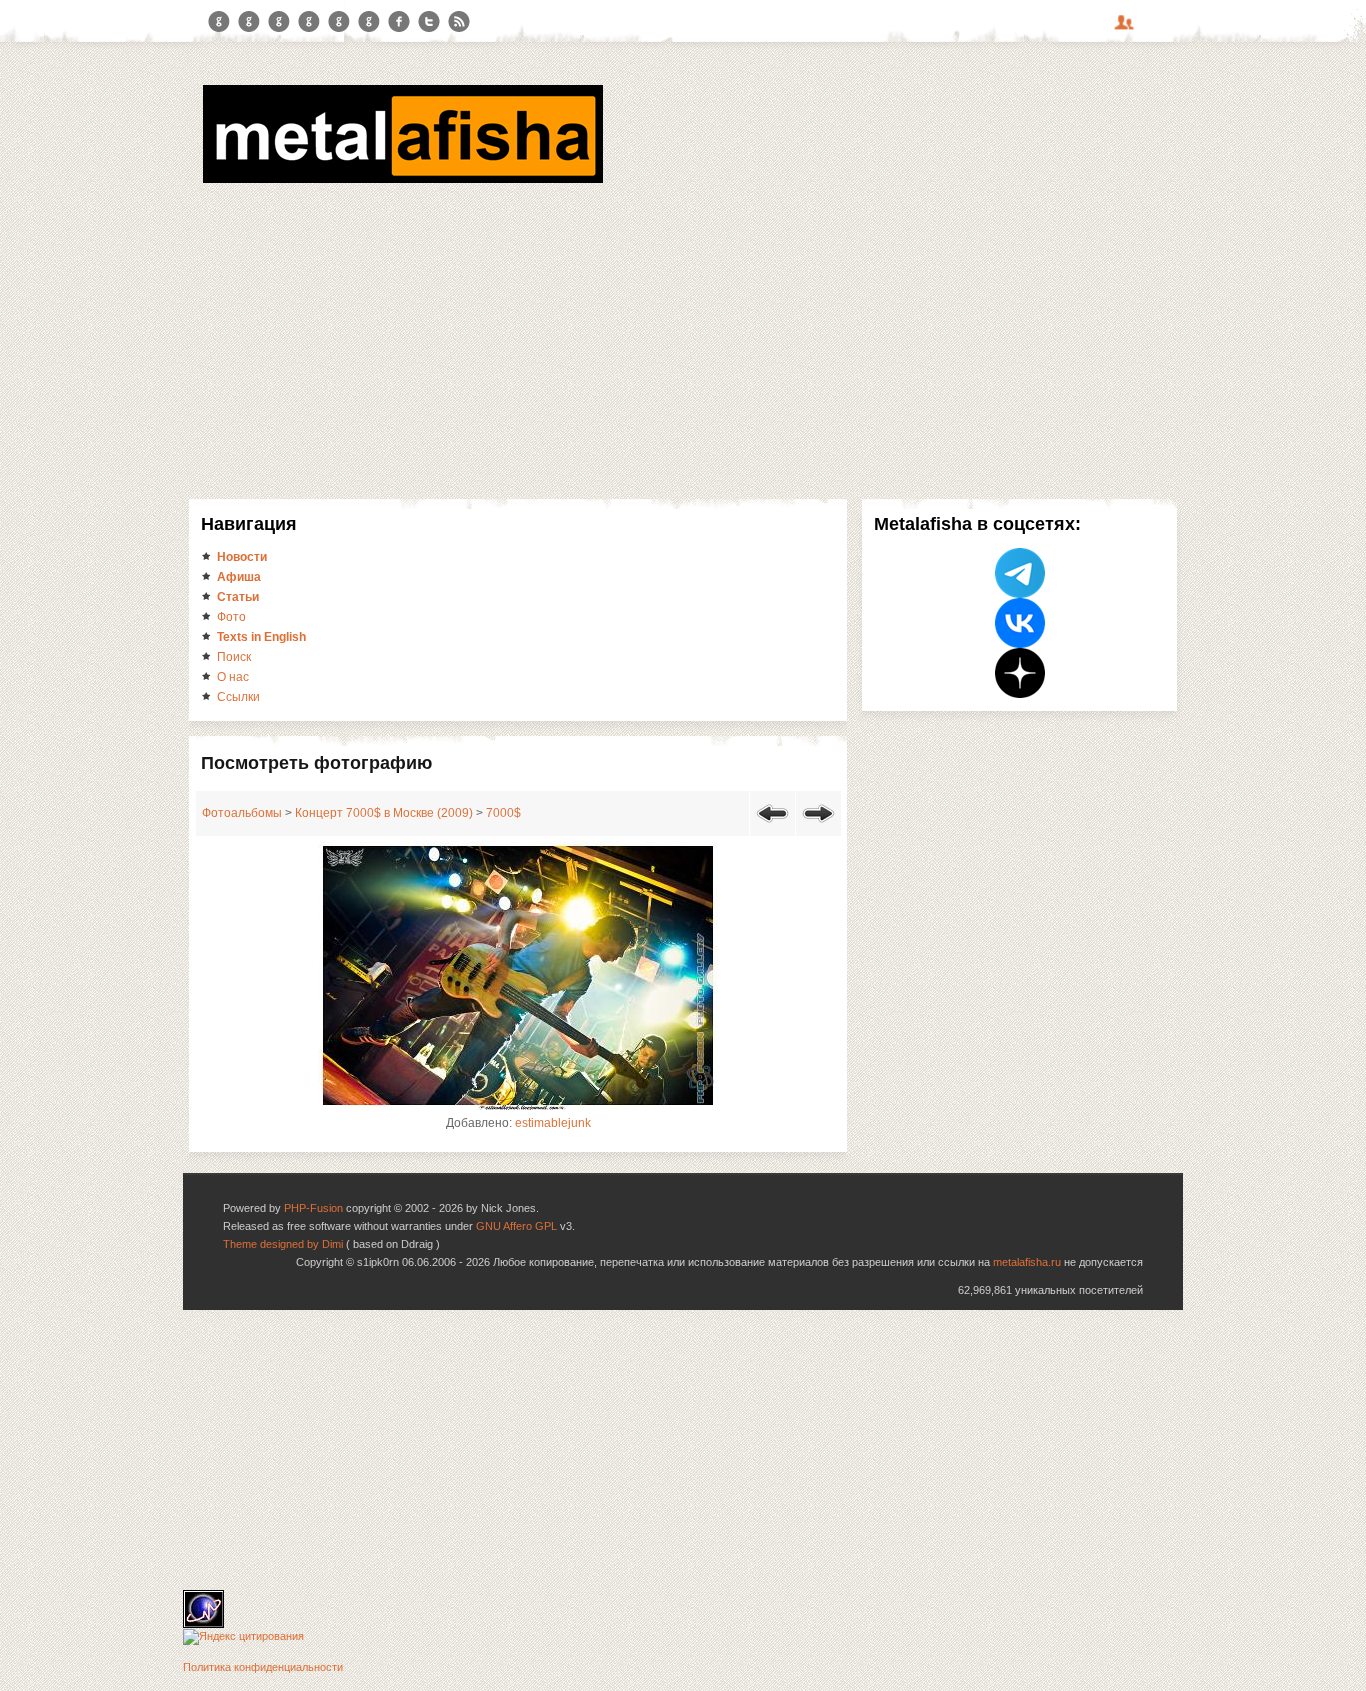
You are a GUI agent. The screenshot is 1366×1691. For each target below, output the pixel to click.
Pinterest (339, 22)
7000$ (503, 813)
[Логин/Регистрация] (1127, 29)
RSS (459, 22)
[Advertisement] (683, 338)
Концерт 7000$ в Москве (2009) (384, 813)
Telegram (219, 22)
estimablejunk (553, 1123)
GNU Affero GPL (516, 1226)
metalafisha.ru (1027, 1262)
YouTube (309, 22)
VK (279, 22)
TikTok (369, 22)
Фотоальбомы (242, 813)
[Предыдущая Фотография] (772, 826)
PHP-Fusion (313, 1208)
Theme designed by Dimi (283, 1244)
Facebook (399, 22)
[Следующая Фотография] (818, 826)
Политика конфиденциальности (263, 1667)
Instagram (249, 22)
